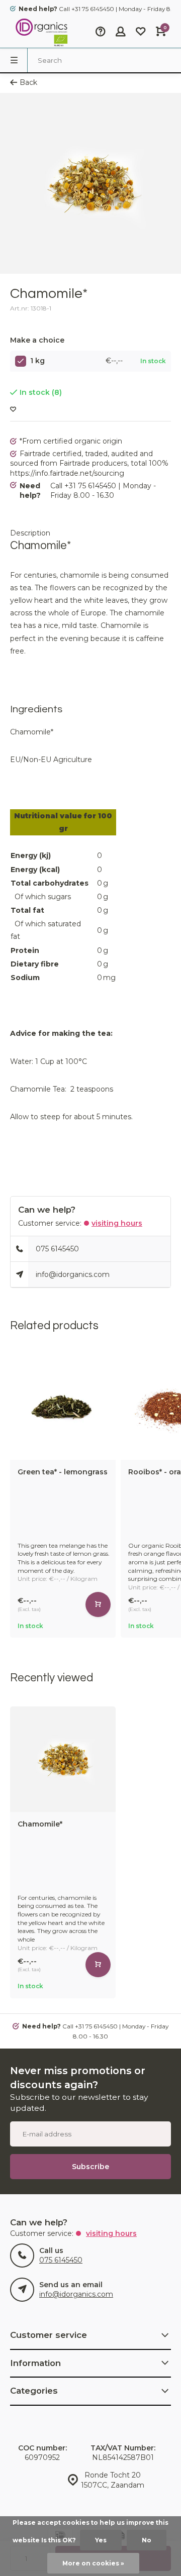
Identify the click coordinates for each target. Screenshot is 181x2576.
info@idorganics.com (73, 1274)
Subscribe (90, 2167)
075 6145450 (57, 1249)
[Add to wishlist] (13, 410)
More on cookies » (93, 2563)
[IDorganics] (40, 33)
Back (28, 82)
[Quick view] (98, 1604)
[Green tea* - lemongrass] (63, 1407)
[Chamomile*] (63, 1759)
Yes (101, 2540)
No (147, 2540)
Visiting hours (117, 1223)
